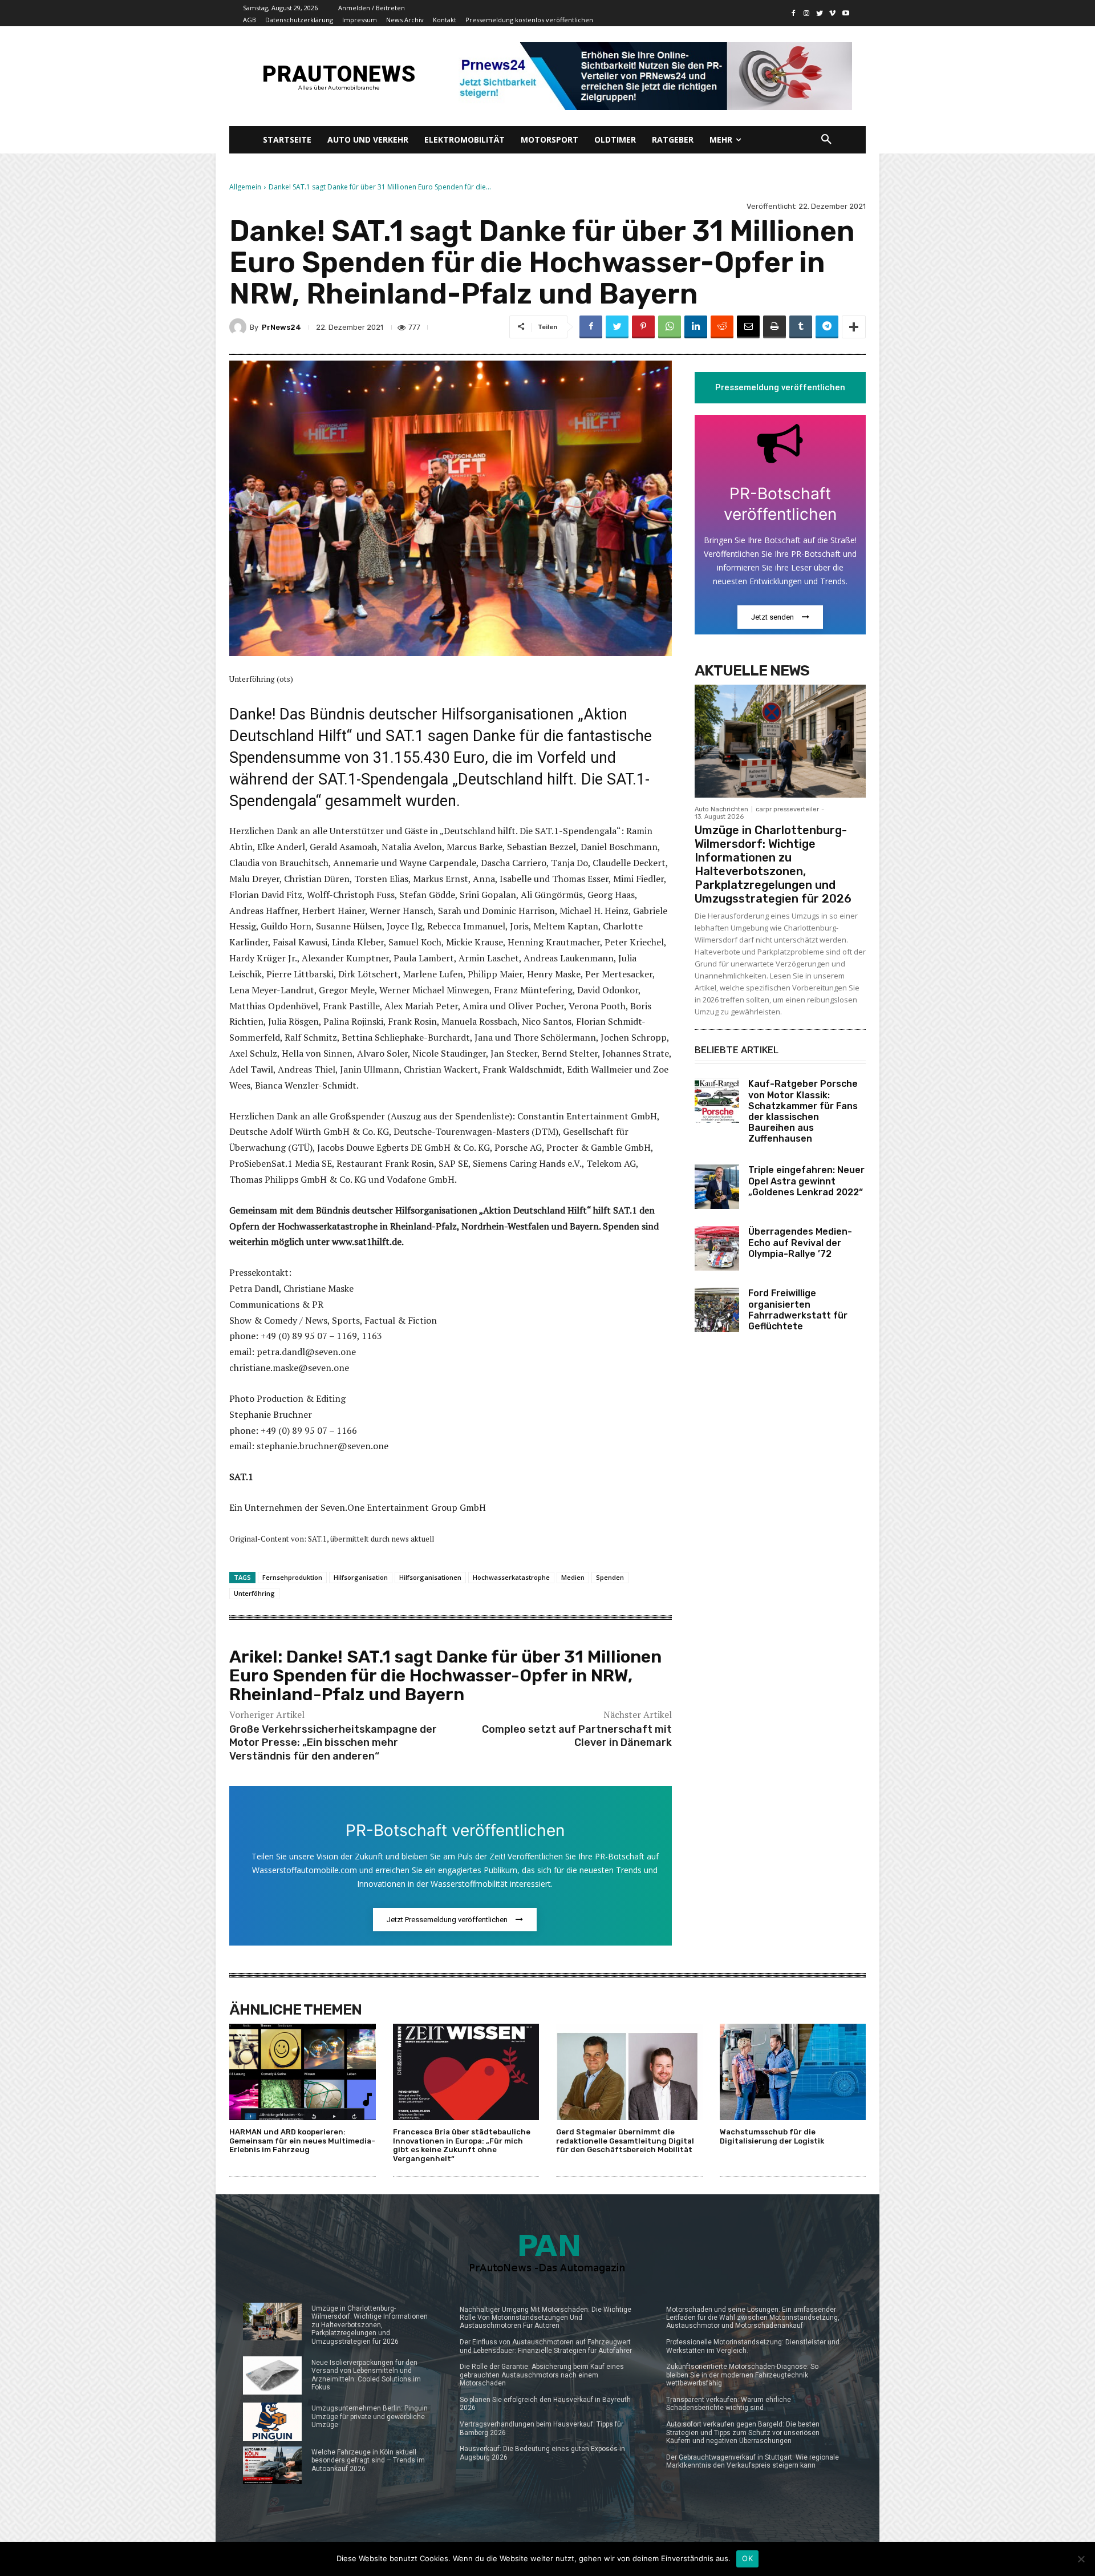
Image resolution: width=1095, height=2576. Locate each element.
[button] (826, 140)
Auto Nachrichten (721, 809)
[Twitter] (820, 13)
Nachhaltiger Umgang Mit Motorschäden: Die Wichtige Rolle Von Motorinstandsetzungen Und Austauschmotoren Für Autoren (546, 2318)
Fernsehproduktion (292, 1577)
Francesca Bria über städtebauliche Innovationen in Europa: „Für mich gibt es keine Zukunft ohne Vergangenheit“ (462, 2145)
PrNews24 (281, 327)
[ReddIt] (722, 327)
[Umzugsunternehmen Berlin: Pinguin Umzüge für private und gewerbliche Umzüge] (272, 2422)
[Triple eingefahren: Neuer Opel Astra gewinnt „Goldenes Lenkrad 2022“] (717, 1187)
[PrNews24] (240, 327)
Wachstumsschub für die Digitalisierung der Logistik (772, 2136)
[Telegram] (827, 327)
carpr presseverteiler (787, 809)
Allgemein (245, 187)
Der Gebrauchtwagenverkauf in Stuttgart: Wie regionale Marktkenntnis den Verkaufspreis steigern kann (753, 2461)
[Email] (748, 327)
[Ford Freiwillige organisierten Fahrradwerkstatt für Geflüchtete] (717, 1310)
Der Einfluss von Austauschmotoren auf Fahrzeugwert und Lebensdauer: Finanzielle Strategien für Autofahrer (546, 2346)
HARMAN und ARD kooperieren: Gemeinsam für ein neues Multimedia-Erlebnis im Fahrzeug (302, 2141)
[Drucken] (774, 327)
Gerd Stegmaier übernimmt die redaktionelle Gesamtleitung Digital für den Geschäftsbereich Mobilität (625, 2141)
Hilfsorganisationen (430, 1577)
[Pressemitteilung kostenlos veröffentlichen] (652, 76)
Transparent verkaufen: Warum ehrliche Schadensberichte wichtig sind (729, 2404)
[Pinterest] (643, 327)
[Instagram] (807, 13)
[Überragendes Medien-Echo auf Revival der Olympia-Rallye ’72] (717, 1248)
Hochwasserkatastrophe (511, 1577)
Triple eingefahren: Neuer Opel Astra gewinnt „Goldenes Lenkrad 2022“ (806, 1181)
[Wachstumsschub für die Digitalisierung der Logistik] (793, 2072)
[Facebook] (794, 13)
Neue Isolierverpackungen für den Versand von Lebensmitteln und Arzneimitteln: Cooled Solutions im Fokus (366, 2375)
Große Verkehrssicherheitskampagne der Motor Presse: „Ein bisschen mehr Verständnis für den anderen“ (333, 1743)
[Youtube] (845, 13)
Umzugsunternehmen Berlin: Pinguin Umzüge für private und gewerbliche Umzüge (370, 2417)
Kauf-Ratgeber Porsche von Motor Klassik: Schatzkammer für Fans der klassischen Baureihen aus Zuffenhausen (803, 1111)
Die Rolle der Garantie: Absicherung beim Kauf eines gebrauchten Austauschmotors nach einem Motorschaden (542, 2375)
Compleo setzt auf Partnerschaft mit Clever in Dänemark (577, 1736)
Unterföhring (254, 1593)
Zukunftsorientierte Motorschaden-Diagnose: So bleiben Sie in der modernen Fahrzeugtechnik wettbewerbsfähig (742, 2375)
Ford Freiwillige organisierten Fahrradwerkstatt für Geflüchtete (798, 1310)
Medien (573, 1577)
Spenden (610, 1577)
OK (747, 2558)
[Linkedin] (696, 327)
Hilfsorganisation (361, 1577)
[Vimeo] (832, 13)
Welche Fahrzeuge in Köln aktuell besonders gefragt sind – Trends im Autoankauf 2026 (368, 2460)
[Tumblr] (801, 327)
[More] (854, 327)
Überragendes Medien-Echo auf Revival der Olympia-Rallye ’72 (800, 1242)
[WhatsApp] (670, 327)
